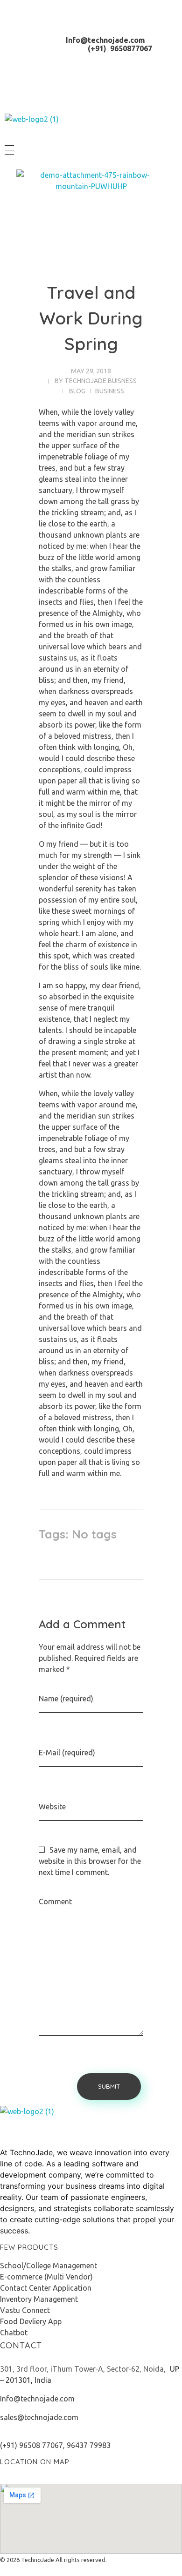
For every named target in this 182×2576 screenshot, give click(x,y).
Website (52, 1807)
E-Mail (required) (67, 1753)
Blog (77, 391)
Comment (55, 1902)
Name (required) (66, 1699)
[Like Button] (130, 1537)
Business (110, 391)
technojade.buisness (101, 381)
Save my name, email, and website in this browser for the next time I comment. (90, 1861)
